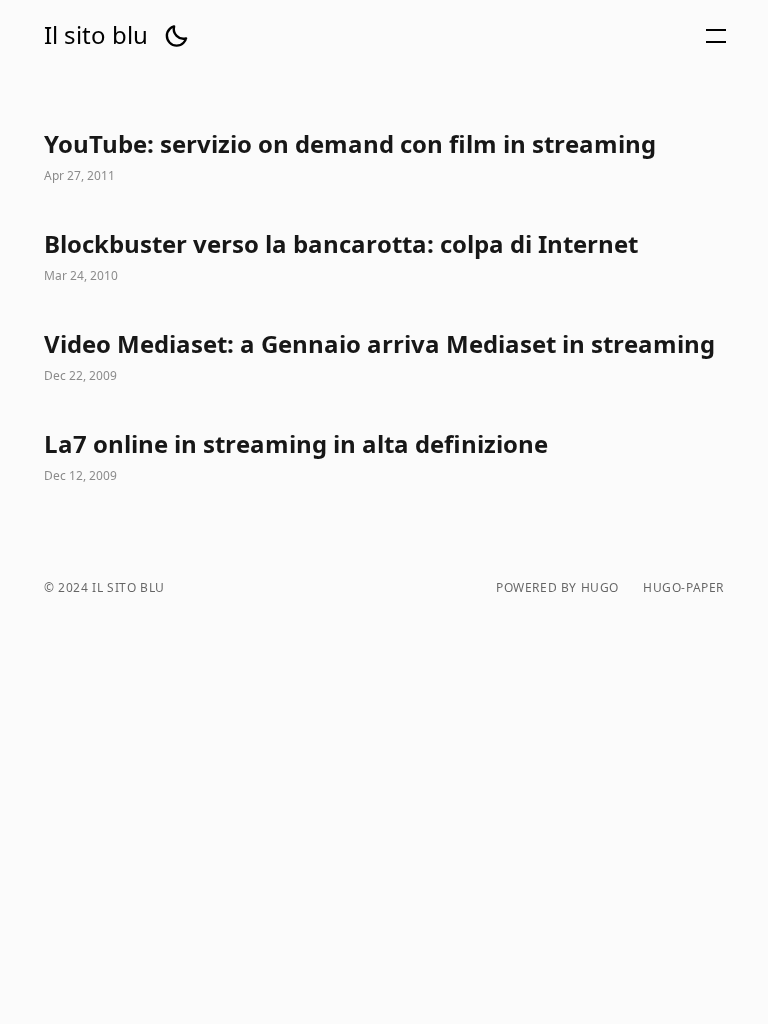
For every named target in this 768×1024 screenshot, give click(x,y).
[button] (176, 36)
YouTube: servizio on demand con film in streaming (384, 158)
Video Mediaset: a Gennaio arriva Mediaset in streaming (384, 358)
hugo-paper (683, 588)
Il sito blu (96, 35)
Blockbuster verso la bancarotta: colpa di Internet (384, 258)
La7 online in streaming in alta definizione (384, 458)
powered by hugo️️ (557, 588)
